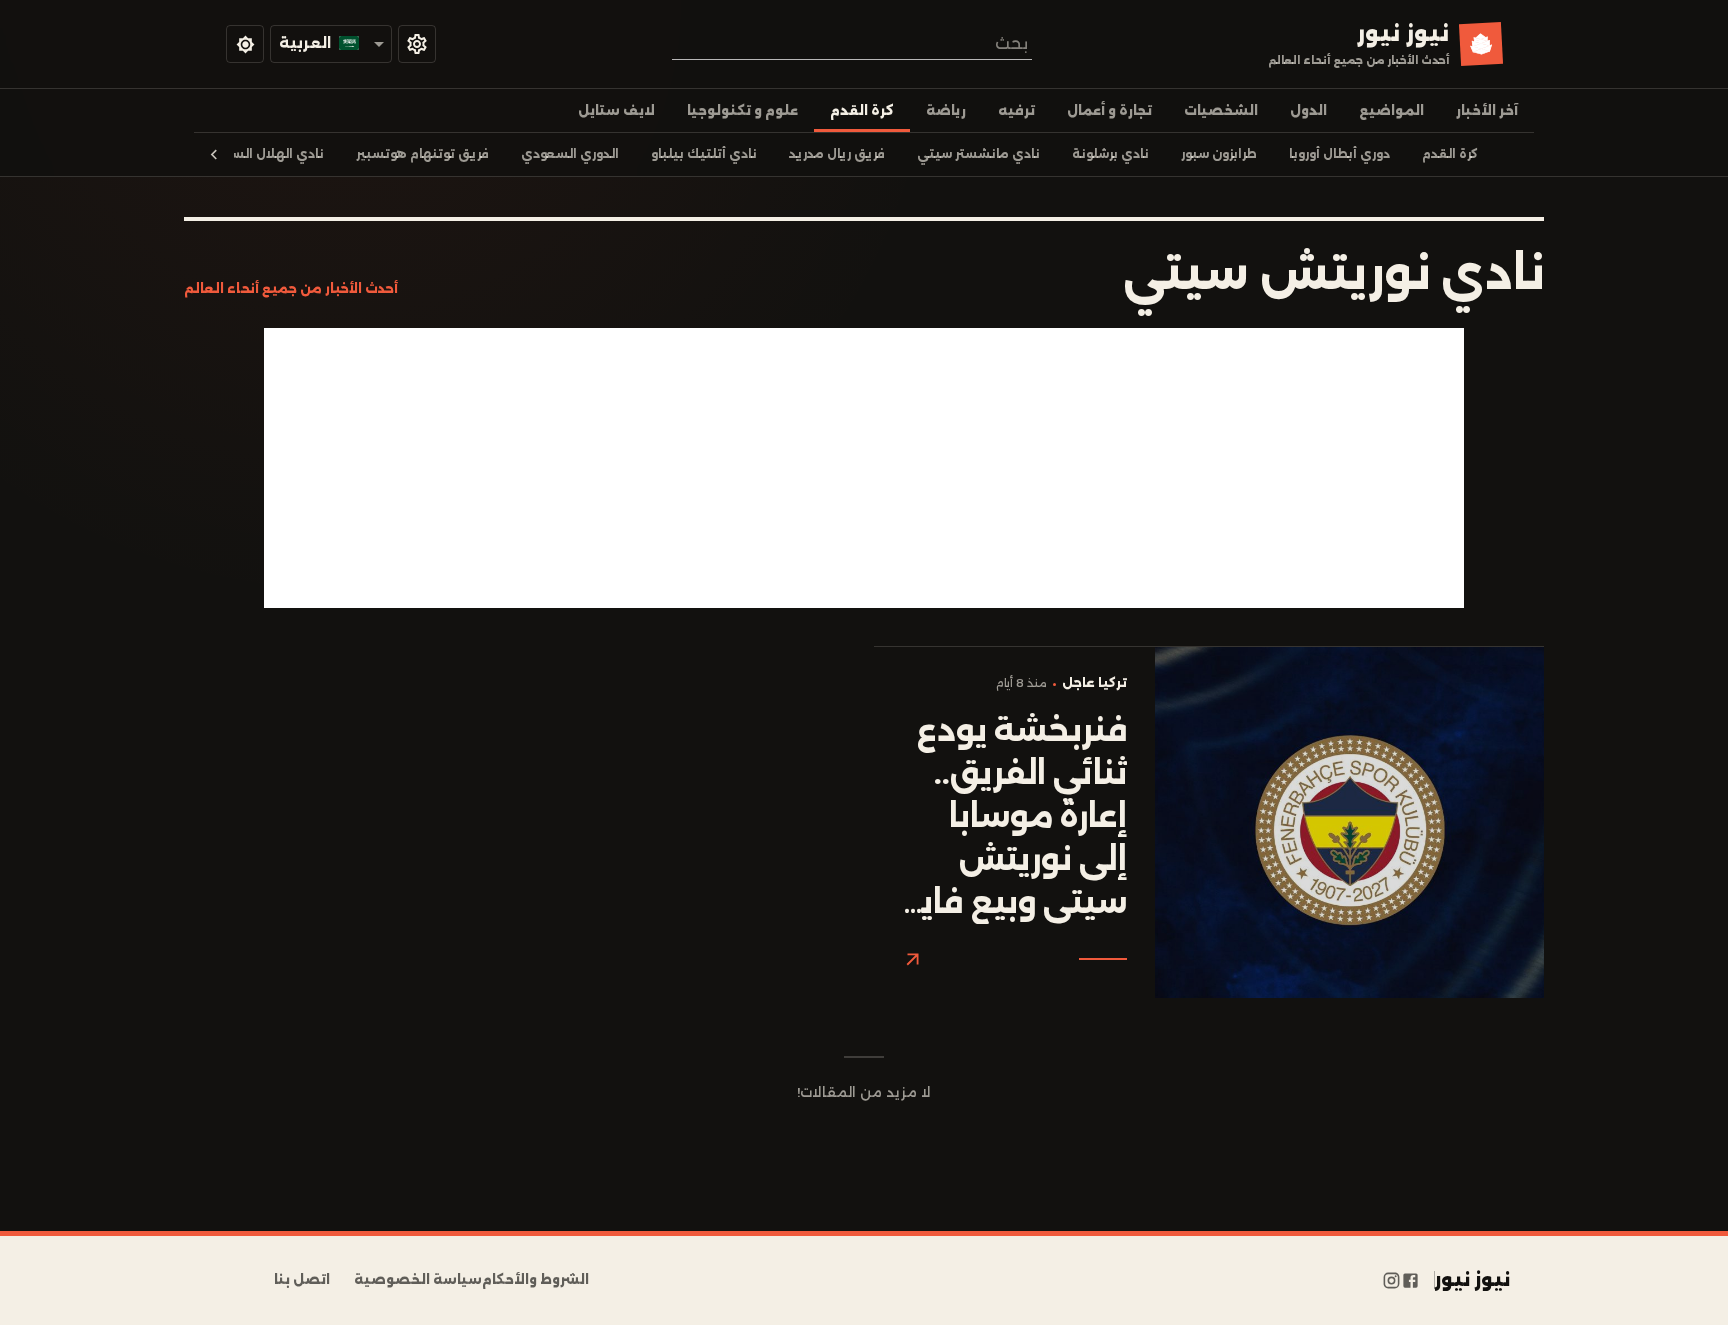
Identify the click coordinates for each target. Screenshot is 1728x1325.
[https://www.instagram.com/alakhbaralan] (1391, 1280)
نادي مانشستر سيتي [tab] (978, 154)
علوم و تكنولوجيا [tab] (742, 110)
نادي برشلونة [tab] (1110, 154)
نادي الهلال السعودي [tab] (260, 154)
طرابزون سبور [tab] (1219, 154)
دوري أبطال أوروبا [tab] (1339, 154)
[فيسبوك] (1410, 1280)
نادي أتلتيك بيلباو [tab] (704, 154)
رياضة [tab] (946, 110)
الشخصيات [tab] (1221, 110)
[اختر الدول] (417, 44)
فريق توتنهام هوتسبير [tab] (422, 154)
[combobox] (852, 43)
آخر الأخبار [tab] (1487, 110)
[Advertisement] (864, 468)
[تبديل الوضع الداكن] (245, 44)
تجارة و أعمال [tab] (1109, 110)
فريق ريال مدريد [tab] (837, 154)
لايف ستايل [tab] (616, 110)
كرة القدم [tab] (862, 110)
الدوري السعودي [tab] (570, 154)
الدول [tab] (1308, 110)
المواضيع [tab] (1391, 110)
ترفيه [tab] (1016, 110)
